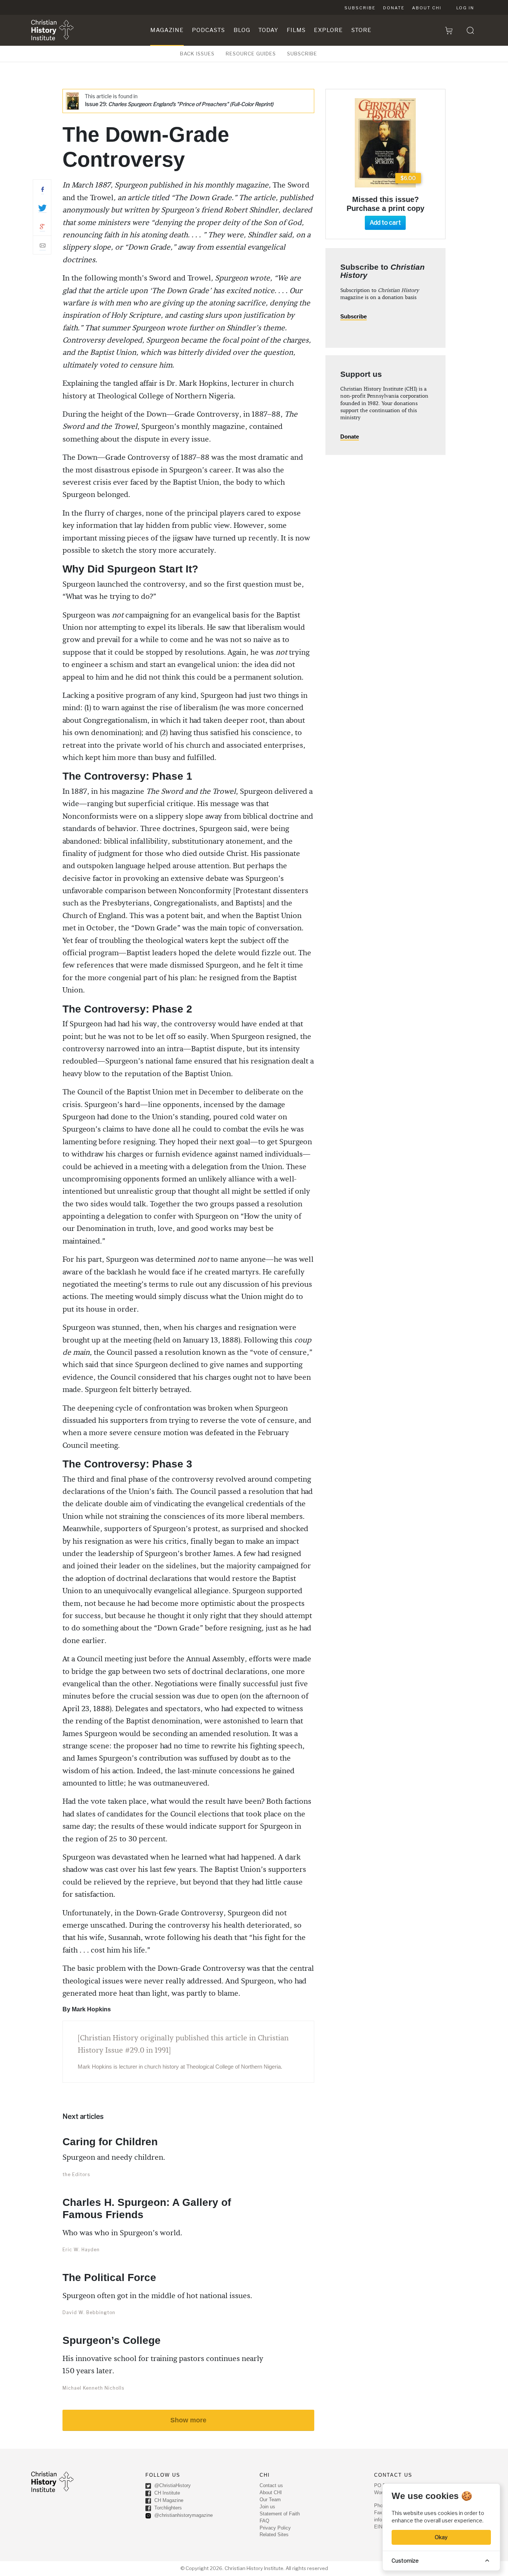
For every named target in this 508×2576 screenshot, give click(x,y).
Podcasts (208, 30)
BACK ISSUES (197, 54)
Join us (267, 2507)
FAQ (264, 2521)
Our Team (270, 2500)
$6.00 (408, 178)
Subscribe (360, 8)
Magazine (167, 30)
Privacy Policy (275, 2528)
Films (296, 30)
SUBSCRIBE (302, 54)
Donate (394, 8)
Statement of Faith (280, 2514)
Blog (242, 30)
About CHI (427, 8)
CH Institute (166, 2493)
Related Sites (274, 2535)
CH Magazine (168, 2500)
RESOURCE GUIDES (251, 54)
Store (361, 30)
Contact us (271, 2485)
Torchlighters (167, 2508)
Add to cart (385, 223)
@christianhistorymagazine (183, 2515)
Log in (465, 8)
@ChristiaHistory (172, 2485)
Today (268, 30)
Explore (328, 30)
